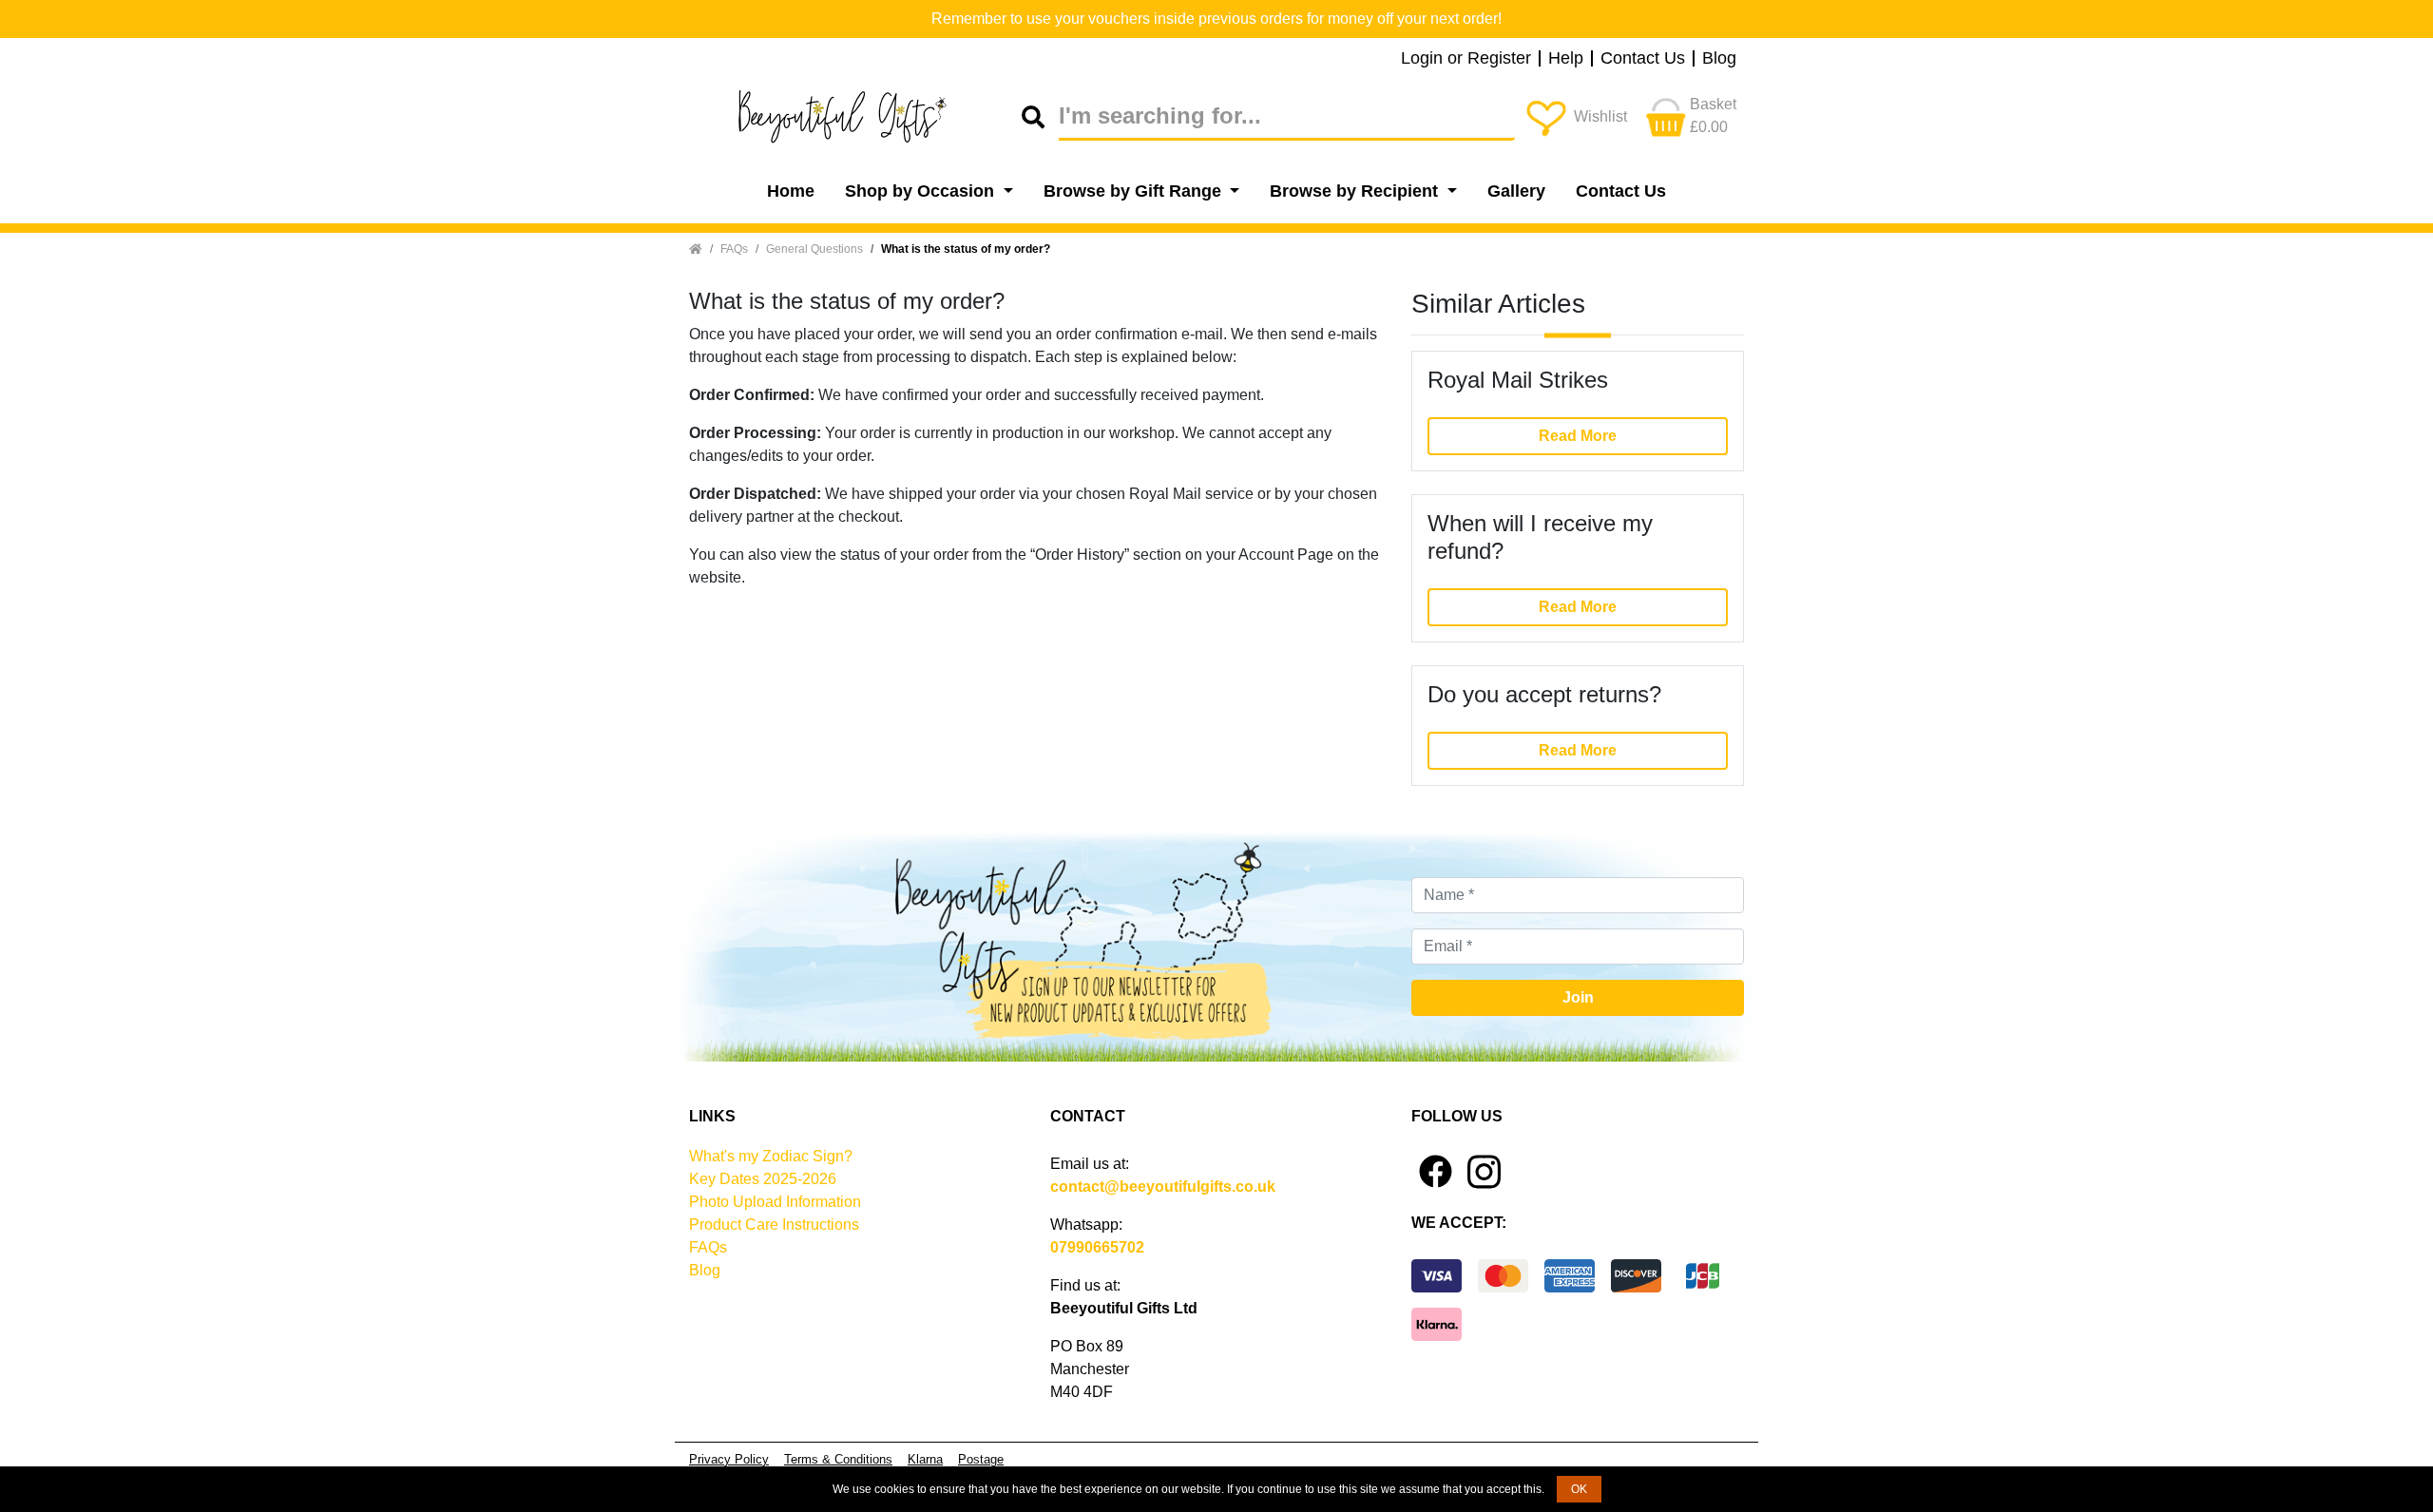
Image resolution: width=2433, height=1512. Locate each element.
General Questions (814, 249)
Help (1566, 59)
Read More (1578, 436)
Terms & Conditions (838, 1459)
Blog (1719, 59)
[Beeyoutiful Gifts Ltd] (855, 117)
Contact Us (1643, 59)
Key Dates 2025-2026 (763, 1179)
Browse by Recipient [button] (1356, 191)
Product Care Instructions (774, 1225)
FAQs (734, 249)
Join (1578, 997)
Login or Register (1466, 59)
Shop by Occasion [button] (922, 191)
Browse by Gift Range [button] (1135, 191)
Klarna (925, 1459)
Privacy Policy (729, 1459)
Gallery (1516, 191)
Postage (981, 1459)
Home (791, 191)
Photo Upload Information (775, 1202)
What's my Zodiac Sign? (771, 1156)
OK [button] (1579, 1489)
